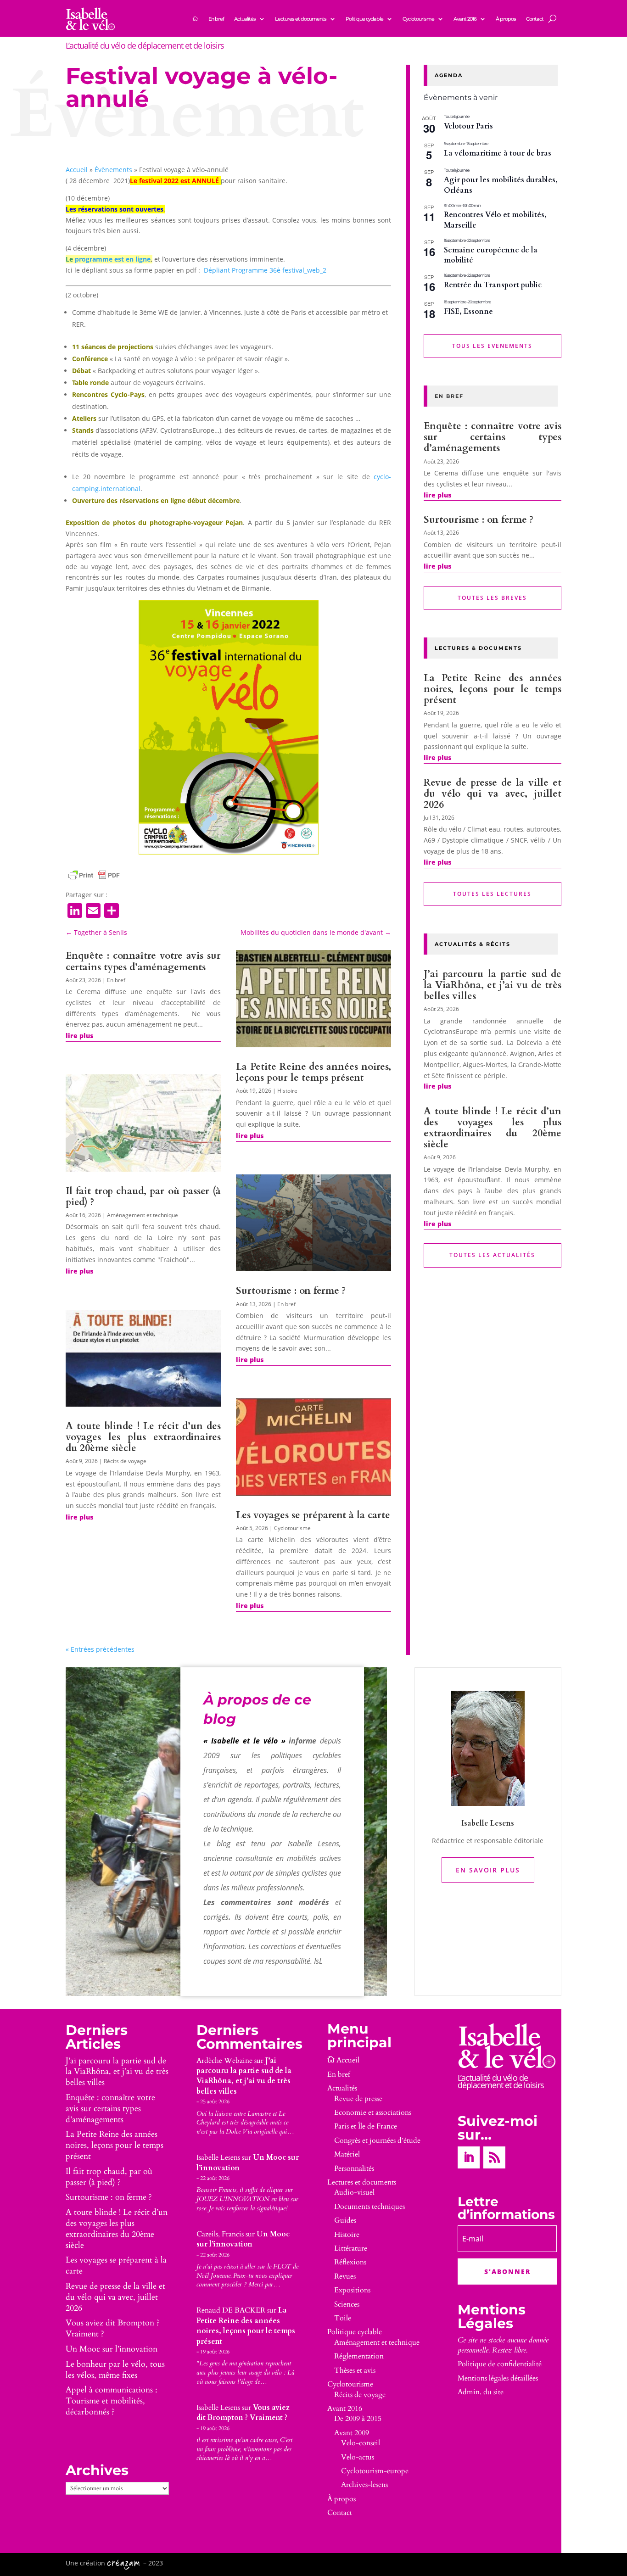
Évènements (113, 170)
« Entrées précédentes (100, 1649)
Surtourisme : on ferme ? (291, 1291)
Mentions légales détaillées (498, 2378)
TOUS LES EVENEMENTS (492, 346)
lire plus (79, 1036)
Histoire (287, 1091)
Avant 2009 (352, 2433)
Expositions (352, 2290)
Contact (535, 19)
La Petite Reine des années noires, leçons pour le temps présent (313, 1072)
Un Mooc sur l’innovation (112, 2349)
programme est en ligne (113, 259)
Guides (345, 2220)
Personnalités (354, 2168)
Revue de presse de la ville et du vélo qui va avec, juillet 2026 (493, 794)
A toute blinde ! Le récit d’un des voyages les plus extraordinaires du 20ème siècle (143, 1437)
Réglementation (359, 2356)
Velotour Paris (468, 126)
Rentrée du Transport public (493, 285)
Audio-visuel (354, 2192)
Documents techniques (369, 2207)
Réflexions (350, 2262)
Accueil (77, 170)
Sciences (347, 2304)
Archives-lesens (364, 2485)
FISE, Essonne (468, 312)
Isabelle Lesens (218, 2157)
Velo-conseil (361, 2443)
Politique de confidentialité (500, 2364)
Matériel (347, 2154)
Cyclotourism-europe (375, 2471)
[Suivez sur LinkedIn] (469, 2157)
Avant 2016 (465, 19)
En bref (216, 19)
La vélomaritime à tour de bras (498, 153)
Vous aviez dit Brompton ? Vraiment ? (113, 2328)
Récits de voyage (125, 1461)
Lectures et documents (301, 19)
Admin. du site (481, 2392)
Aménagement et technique (143, 1215)
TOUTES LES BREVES (492, 598)
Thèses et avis (355, 2370)
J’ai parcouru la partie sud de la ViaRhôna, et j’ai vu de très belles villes (493, 985)
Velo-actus (358, 2457)
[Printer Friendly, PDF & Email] (94, 875)
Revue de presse (358, 2099)
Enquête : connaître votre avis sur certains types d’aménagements (143, 961)
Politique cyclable (364, 19)
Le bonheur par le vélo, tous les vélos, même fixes (115, 2370)
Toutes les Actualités (492, 1255)
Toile (343, 2318)
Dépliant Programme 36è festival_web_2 (265, 270)
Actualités (245, 19)
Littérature (351, 2248)
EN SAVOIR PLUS (488, 1870)
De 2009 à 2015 (358, 2419)
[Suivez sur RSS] (494, 2157)
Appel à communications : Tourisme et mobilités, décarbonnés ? (112, 2401)
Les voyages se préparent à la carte (313, 1515)
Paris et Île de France (366, 2126)
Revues (345, 2276)
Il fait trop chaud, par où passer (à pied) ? (143, 1197)
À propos (506, 19)
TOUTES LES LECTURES (492, 894)
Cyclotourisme (418, 19)
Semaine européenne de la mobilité (491, 255)
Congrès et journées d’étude (377, 2140)
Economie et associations (373, 2112)
